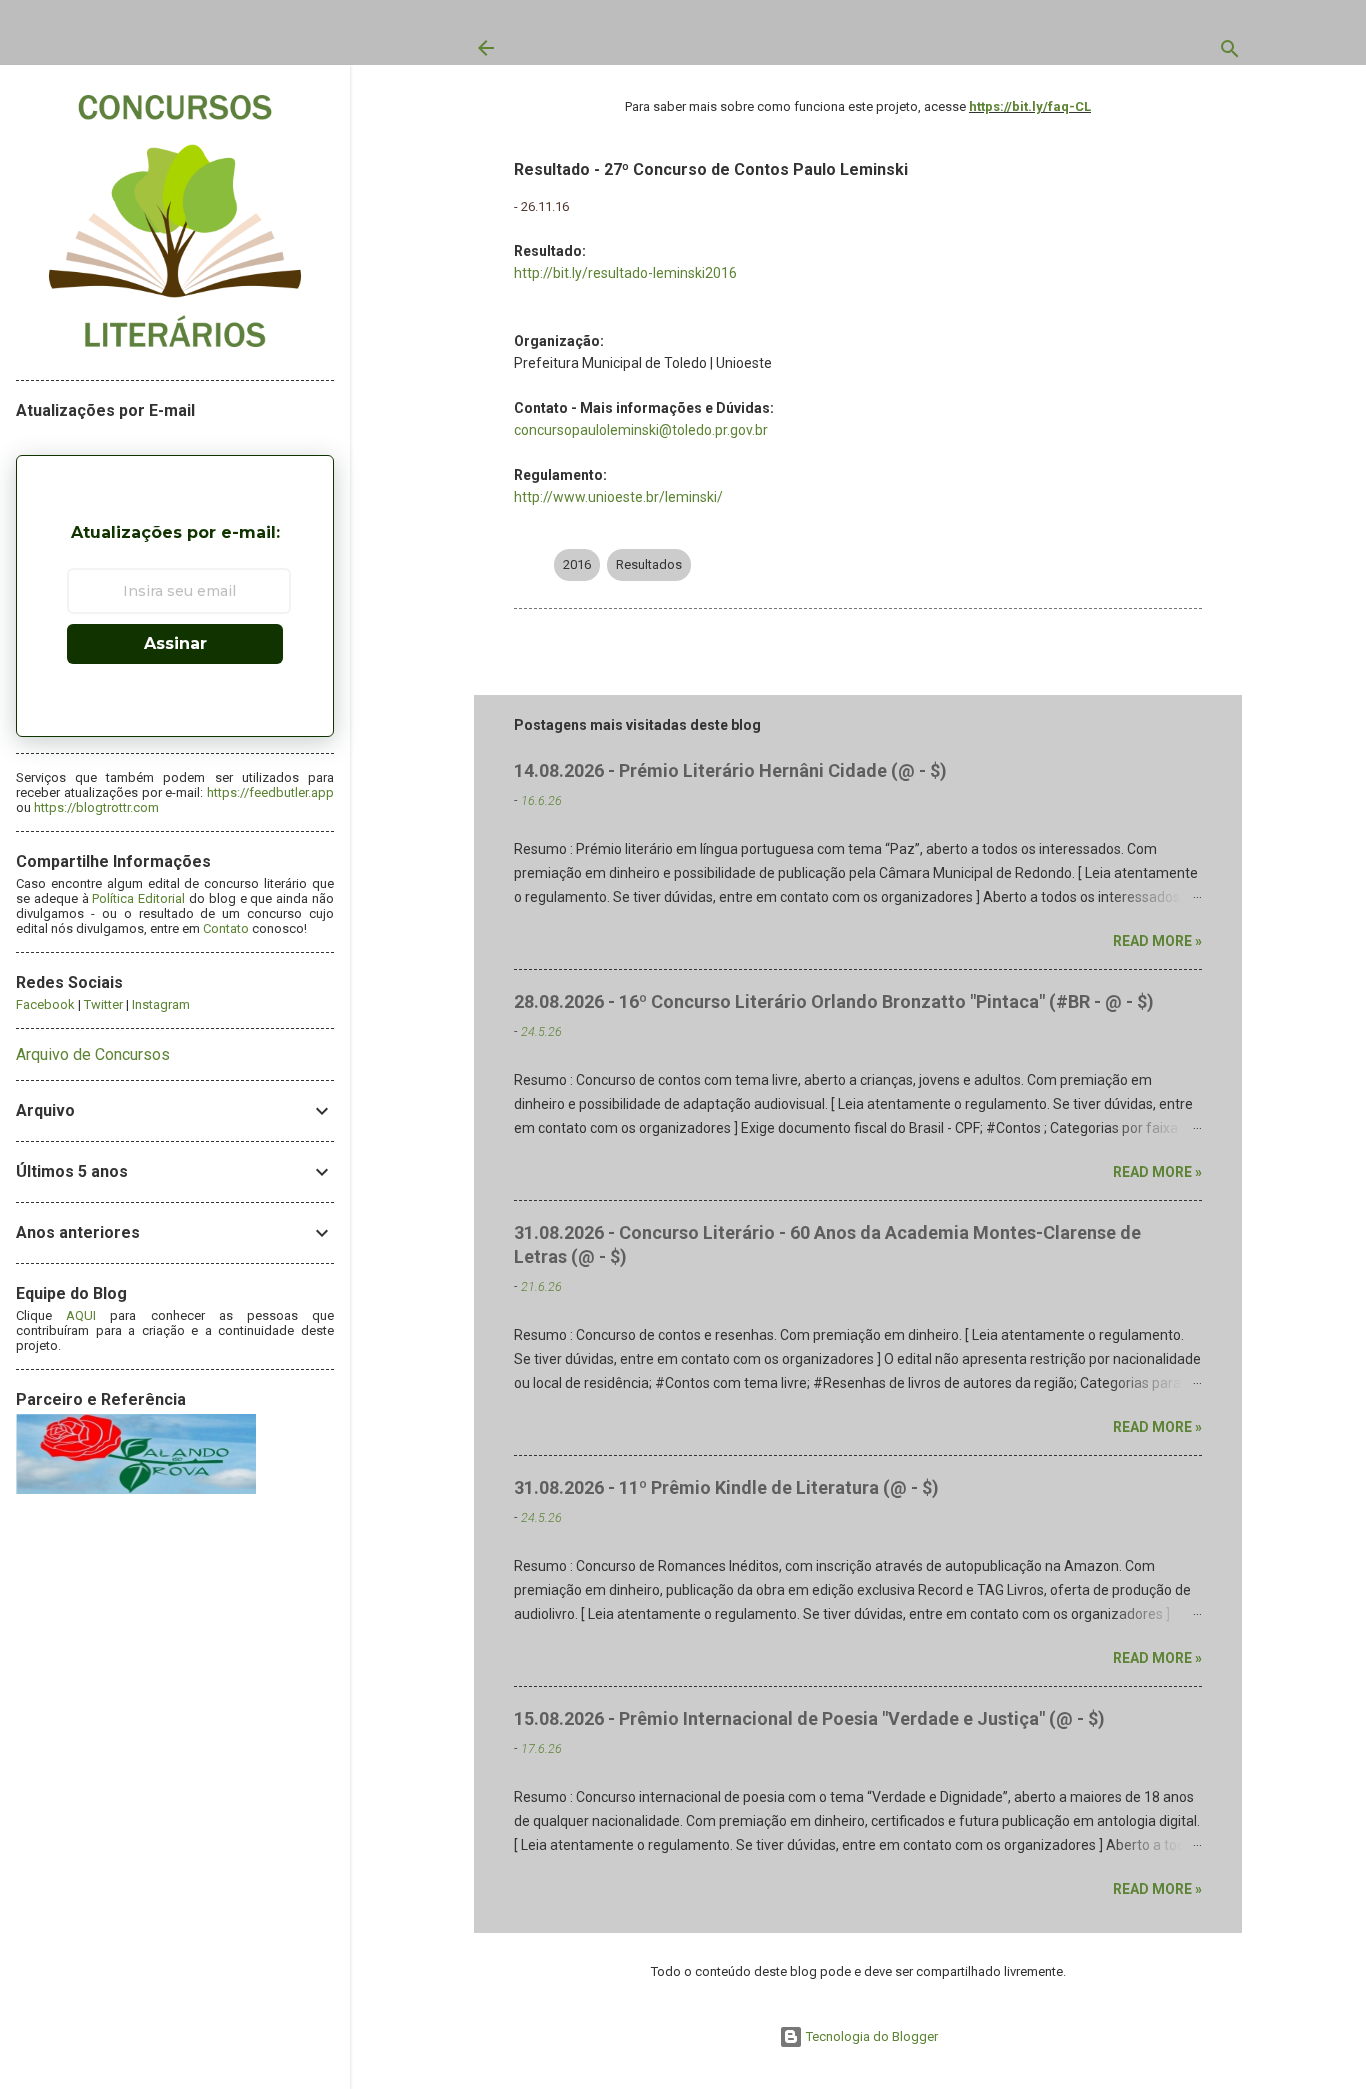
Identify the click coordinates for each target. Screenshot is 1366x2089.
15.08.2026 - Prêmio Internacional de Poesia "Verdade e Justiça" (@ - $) (809, 1718)
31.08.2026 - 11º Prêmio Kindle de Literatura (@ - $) (726, 1487)
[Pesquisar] (1230, 53)
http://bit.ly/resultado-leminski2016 (625, 273)
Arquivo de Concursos (93, 1054)
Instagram (161, 1004)
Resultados (649, 564)
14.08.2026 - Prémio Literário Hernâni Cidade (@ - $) (730, 770)
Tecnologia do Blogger (870, 2036)
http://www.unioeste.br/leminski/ (618, 497)
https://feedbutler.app (270, 792)
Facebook (45, 1004)
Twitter (103, 1004)
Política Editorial (138, 898)
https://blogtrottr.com (96, 807)
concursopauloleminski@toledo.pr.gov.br (641, 430)
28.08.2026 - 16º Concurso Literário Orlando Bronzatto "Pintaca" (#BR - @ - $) (834, 1001)
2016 (577, 564)
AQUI (81, 1315)
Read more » (1157, 941)
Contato (226, 928)
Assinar (175, 643)
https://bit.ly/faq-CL (1030, 106)
